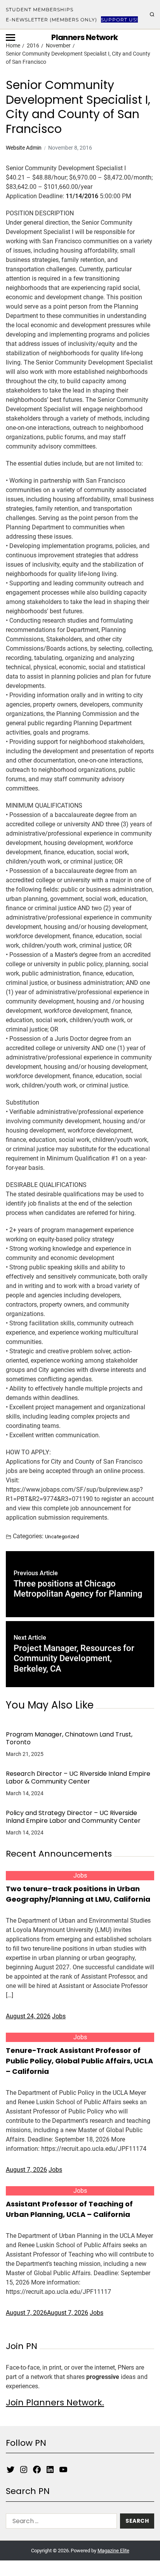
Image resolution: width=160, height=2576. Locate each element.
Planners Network (84, 37)
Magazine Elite (113, 2551)
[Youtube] (63, 2470)
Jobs (80, 1875)
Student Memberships (40, 10)
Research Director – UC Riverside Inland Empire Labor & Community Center (78, 1778)
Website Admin (24, 148)
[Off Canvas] (10, 38)
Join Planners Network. (55, 2402)
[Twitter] (10, 2470)
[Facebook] (37, 2470)
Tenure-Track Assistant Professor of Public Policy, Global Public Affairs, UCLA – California (79, 2061)
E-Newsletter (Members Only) (51, 20)
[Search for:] (60, 2523)
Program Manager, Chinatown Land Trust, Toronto (69, 1738)
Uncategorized (62, 1536)
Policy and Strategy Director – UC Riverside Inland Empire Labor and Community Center (73, 1817)
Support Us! (119, 20)
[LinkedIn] (50, 2470)
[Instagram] (24, 2470)
